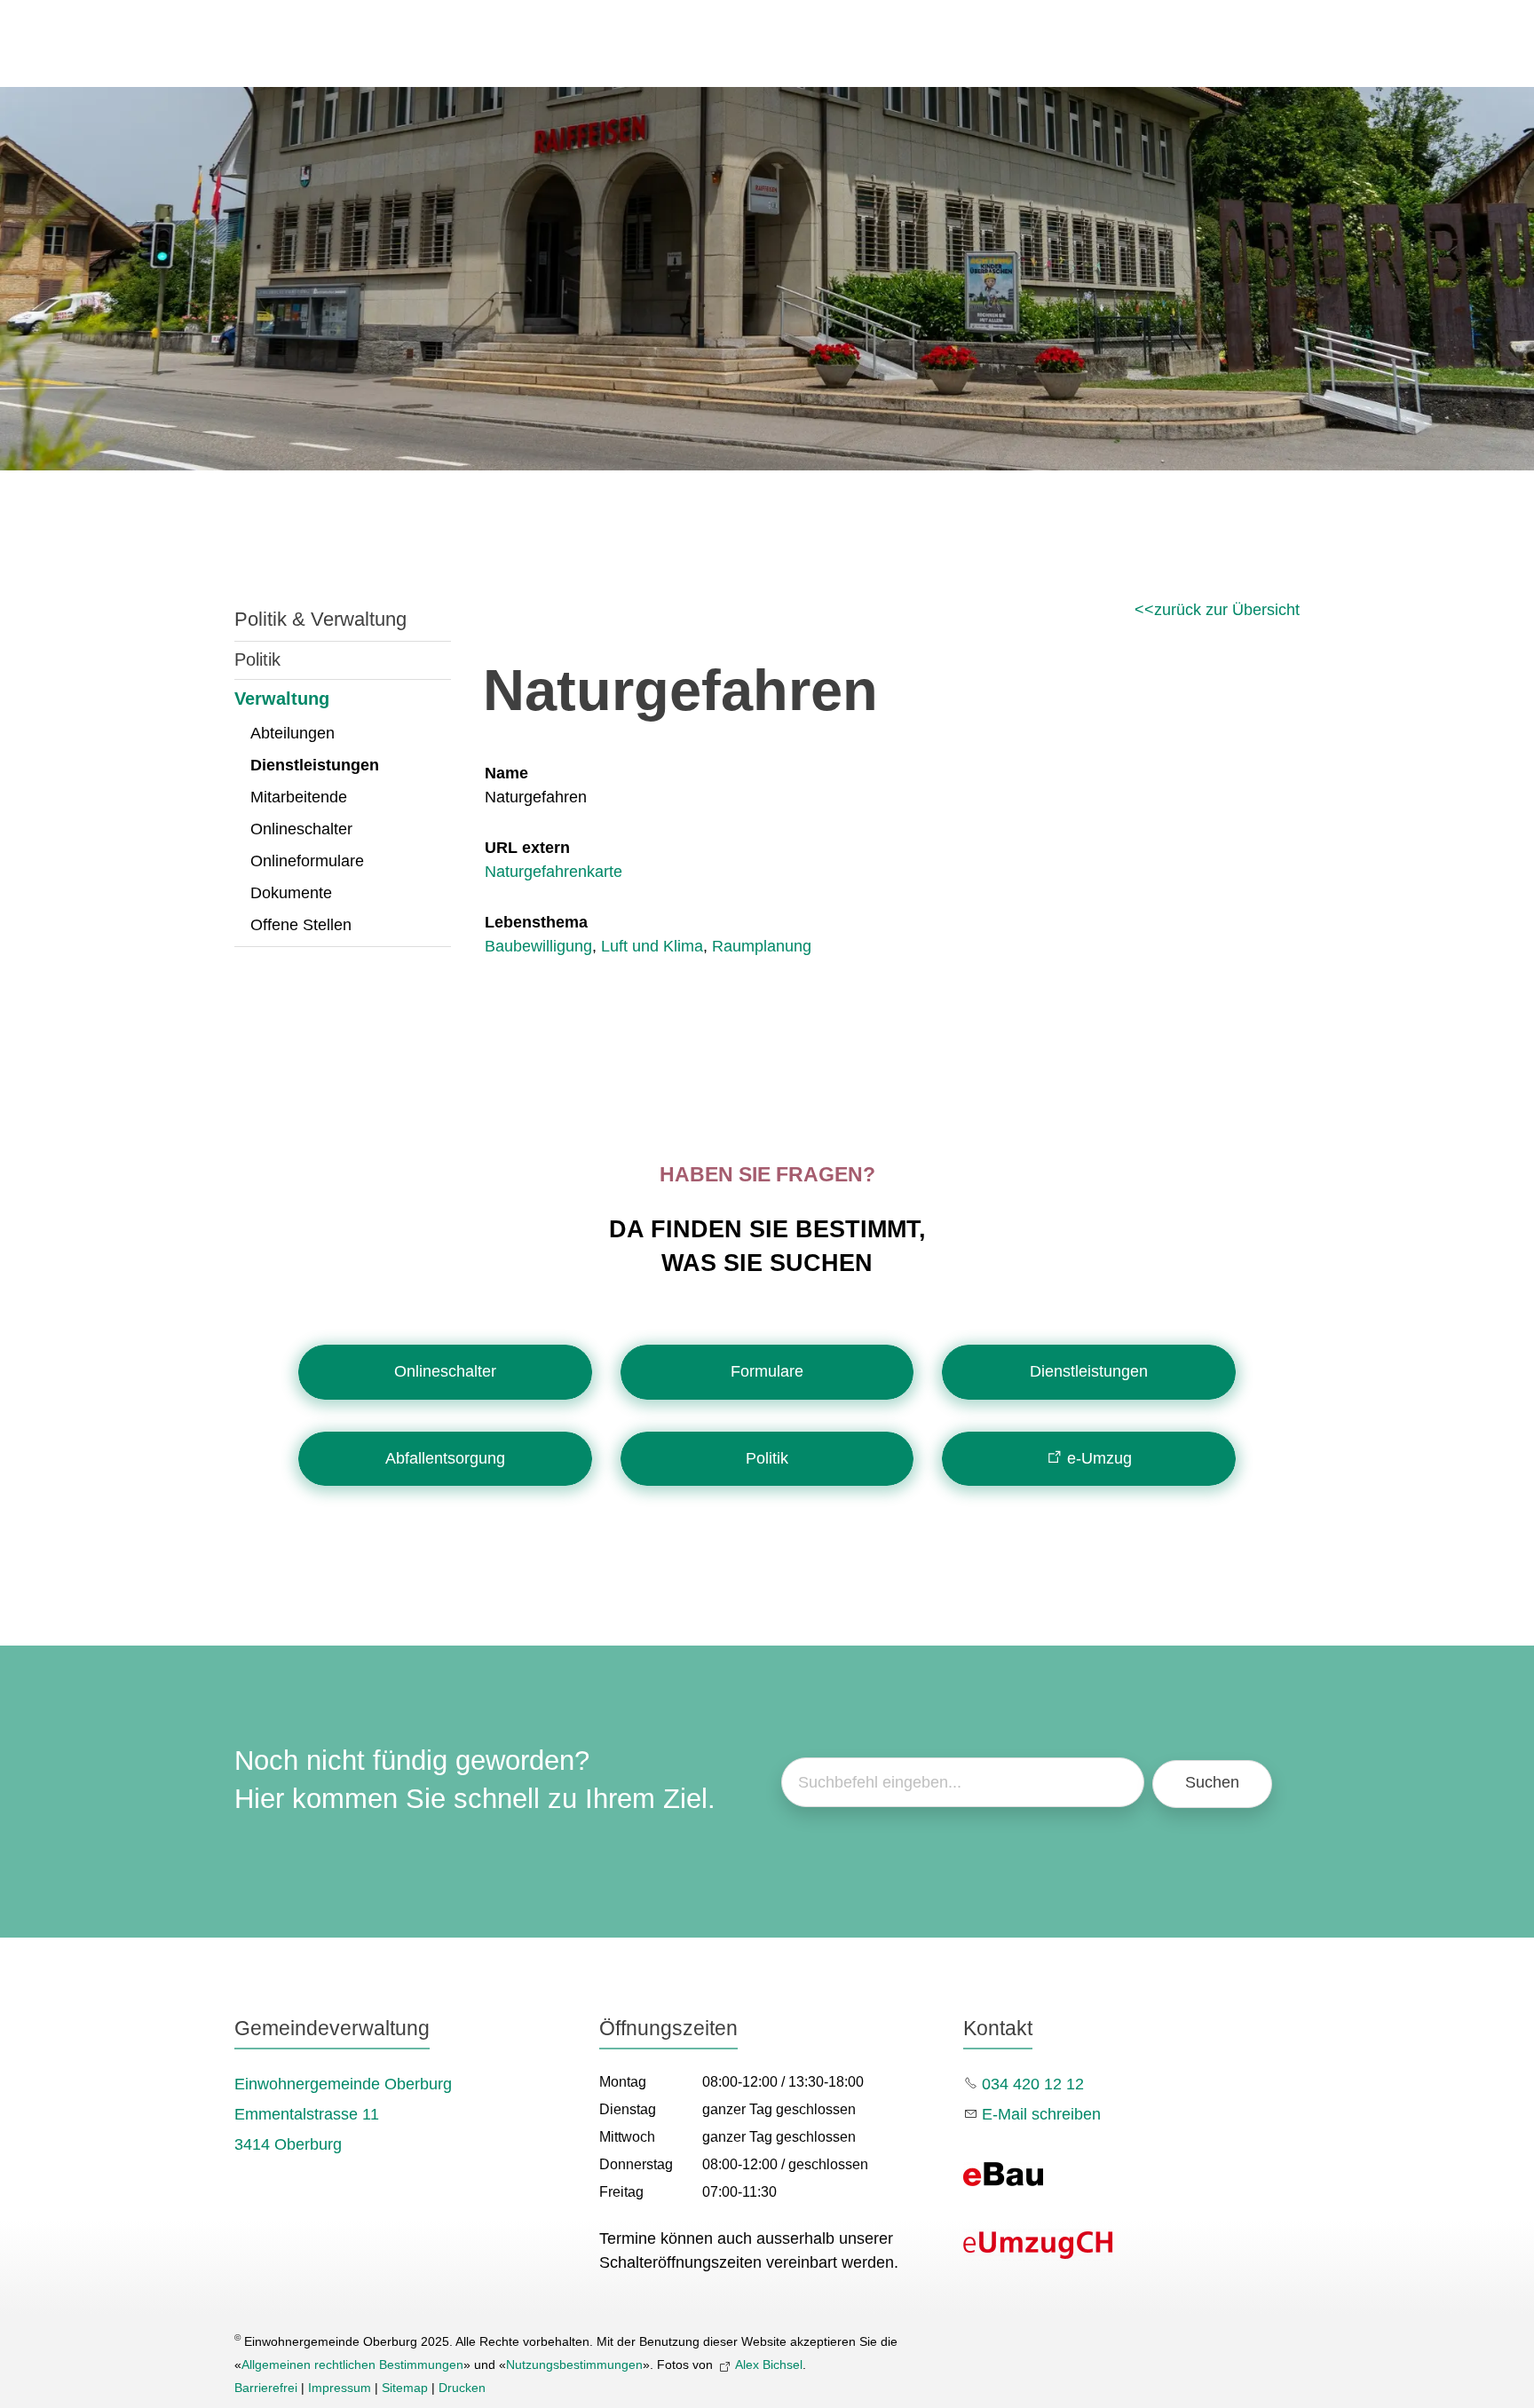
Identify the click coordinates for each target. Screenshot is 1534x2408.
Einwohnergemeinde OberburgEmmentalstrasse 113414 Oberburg (343, 2114)
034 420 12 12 (1033, 2084)
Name (506, 773)
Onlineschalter (301, 829)
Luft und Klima (652, 946)
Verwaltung (282, 699)
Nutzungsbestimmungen (574, 2365)
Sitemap (405, 2388)
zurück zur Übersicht (1227, 610)
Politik (257, 659)
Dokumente (291, 893)
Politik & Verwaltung (320, 619)
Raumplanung (762, 946)
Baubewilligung (538, 946)
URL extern (527, 848)
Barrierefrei (266, 2388)
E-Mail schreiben (1041, 2114)
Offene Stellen (301, 925)
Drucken (462, 2388)
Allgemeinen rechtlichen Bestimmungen (352, 2365)
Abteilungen (293, 733)
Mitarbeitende (299, 797)
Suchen (1212, 1782)
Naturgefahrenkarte (554, 872)
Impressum (340, 2388)
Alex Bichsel (769, 2365)
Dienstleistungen (315, 765)
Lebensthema (536, 922)
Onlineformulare (307, 861)
